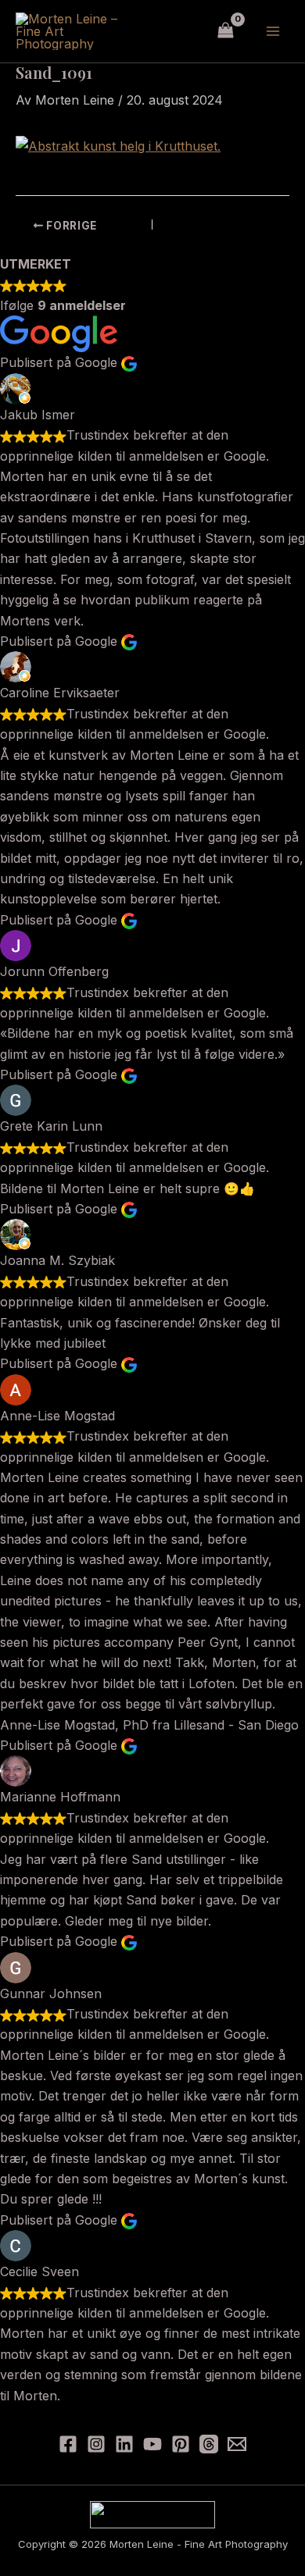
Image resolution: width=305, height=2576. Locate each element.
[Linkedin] (124, 2444)
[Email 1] (237, 2444)
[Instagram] (96, 2444)
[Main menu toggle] (273, 31)
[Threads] (209, 2444)
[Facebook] (68, 2444)
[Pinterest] (181, 2444)
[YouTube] (152, 2444)
